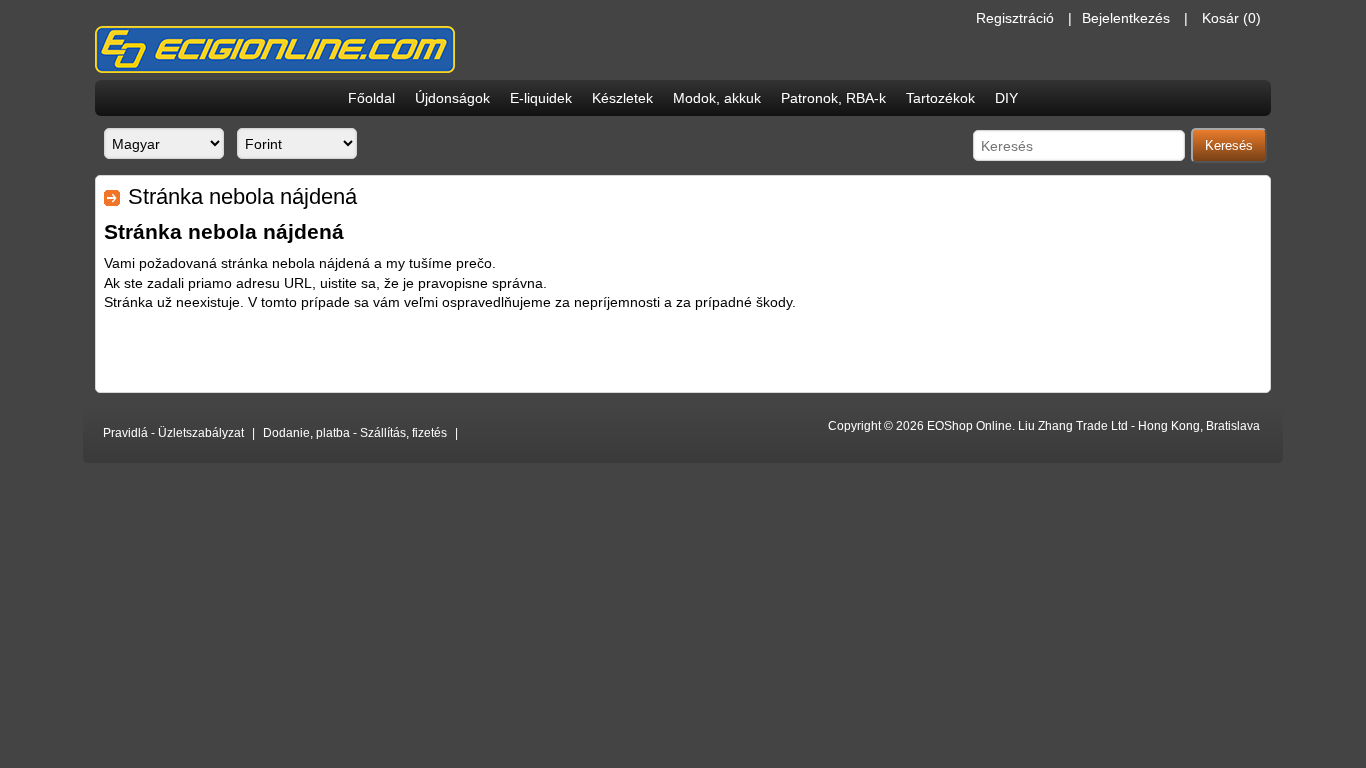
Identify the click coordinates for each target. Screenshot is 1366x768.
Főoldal (371, 98)
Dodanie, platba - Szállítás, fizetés (355, 433)
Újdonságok (452, 98)
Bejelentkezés (1126, 18)
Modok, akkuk (717, 98)
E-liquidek (541, 98)
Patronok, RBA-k (833, 98)
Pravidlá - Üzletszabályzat (173, 433)
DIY (1006, 98)
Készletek (622, 98)
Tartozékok (940, 98)
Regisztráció (1015, 18)
